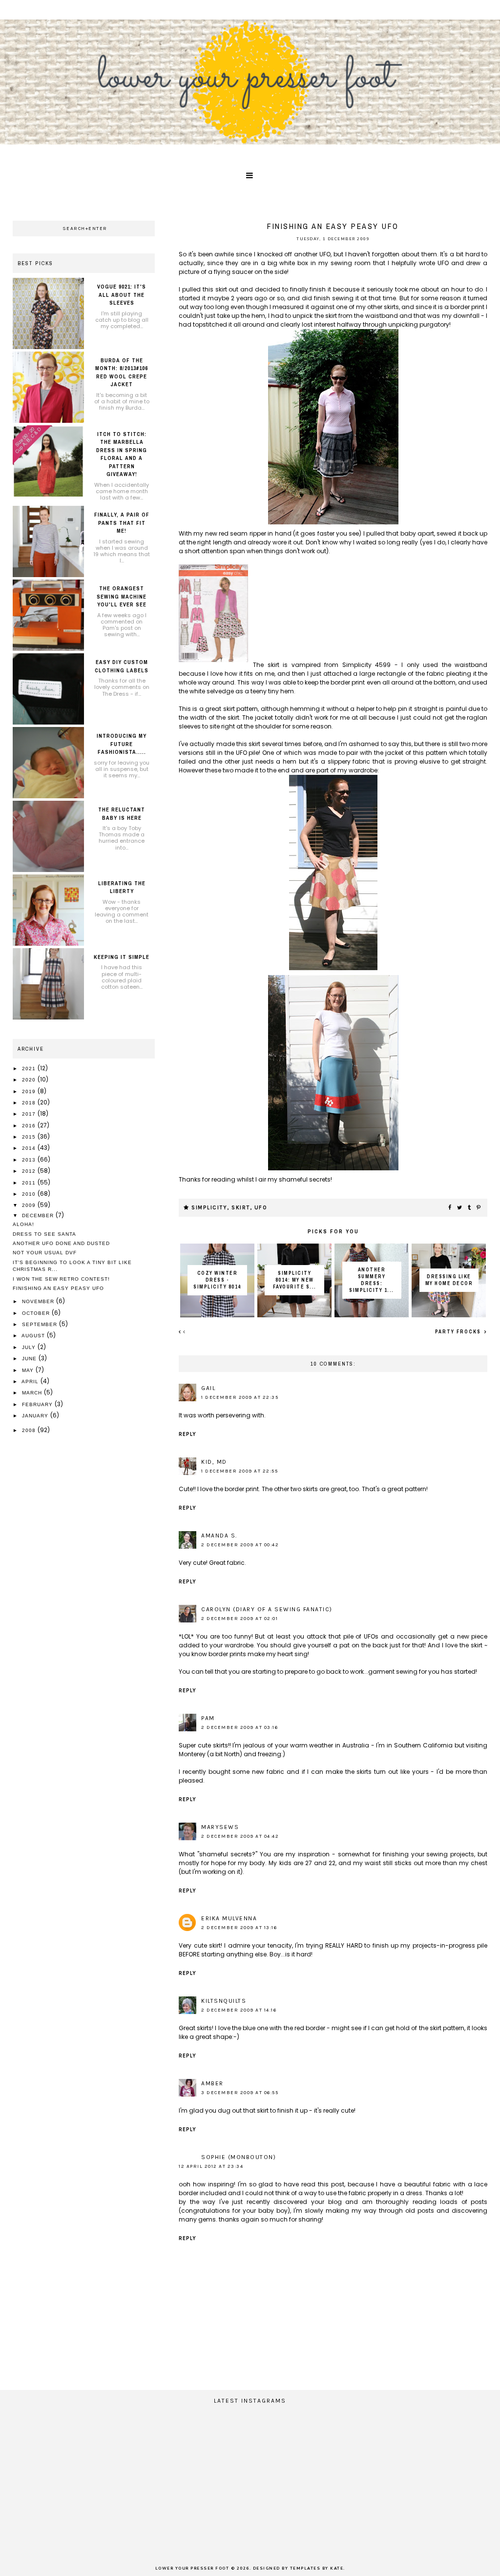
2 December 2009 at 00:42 (240, 1545)
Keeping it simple (122, 957)
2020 (30, 1080)
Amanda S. (219, 1536)
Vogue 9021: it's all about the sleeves (122, 295)
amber (212, 2083)
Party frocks (459, 1332)
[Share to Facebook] (450, 1208)
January (36, 1416)
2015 (30, 1137)
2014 (30, 1148)
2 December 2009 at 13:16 (239, 1928)
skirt (241, 1208)
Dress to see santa (44, 1234)
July (30, 1347)
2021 (30, 1069)
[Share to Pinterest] (479, 1208)
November (39, 1301)
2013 (30, 1160)
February (38, 1404)
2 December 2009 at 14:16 (239, 2010)
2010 (30, 1194)
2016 (30, 1126)
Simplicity (209, 1208)
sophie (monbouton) (239, 2157)
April (31, 1381)
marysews (220, 1827)
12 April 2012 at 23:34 (211, 2166)
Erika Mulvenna (229, 1918)
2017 (30, 1114)
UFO (261, 1208)
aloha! (23, 1224)
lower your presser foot (192, 2568)
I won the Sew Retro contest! (61, 1279)
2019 (30, 1091)
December (39, 1215)
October (37, 1313)
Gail (208, 1388)
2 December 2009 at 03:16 (240, 1727)
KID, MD (214, 1462)
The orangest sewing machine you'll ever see (122, 596)
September (41, 1324)
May (29, 1370)
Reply (187, 1434)
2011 (30, 1183)
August (34, 1336)
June (30, 1359)
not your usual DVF (45, 1253)
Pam (208, 1718)
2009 (30, 1205)
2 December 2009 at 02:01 (240, 1619)
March (33, 1393)
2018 (30, 1103)
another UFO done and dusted (61, 1243)
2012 (30, 1171)
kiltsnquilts (224, 2001)
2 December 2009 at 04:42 (240, 1836)
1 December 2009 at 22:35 (240, 1397)
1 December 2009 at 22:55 (240, 1471)
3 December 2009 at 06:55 (240, 2093)
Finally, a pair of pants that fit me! (122, 523)
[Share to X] (460, 1208)
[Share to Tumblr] (470, 1208)
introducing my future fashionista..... (122, 744)
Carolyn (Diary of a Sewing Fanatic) (267, 1609)
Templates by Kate (317, 2568)
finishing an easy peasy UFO (58, 1288)
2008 (30, 1430)
